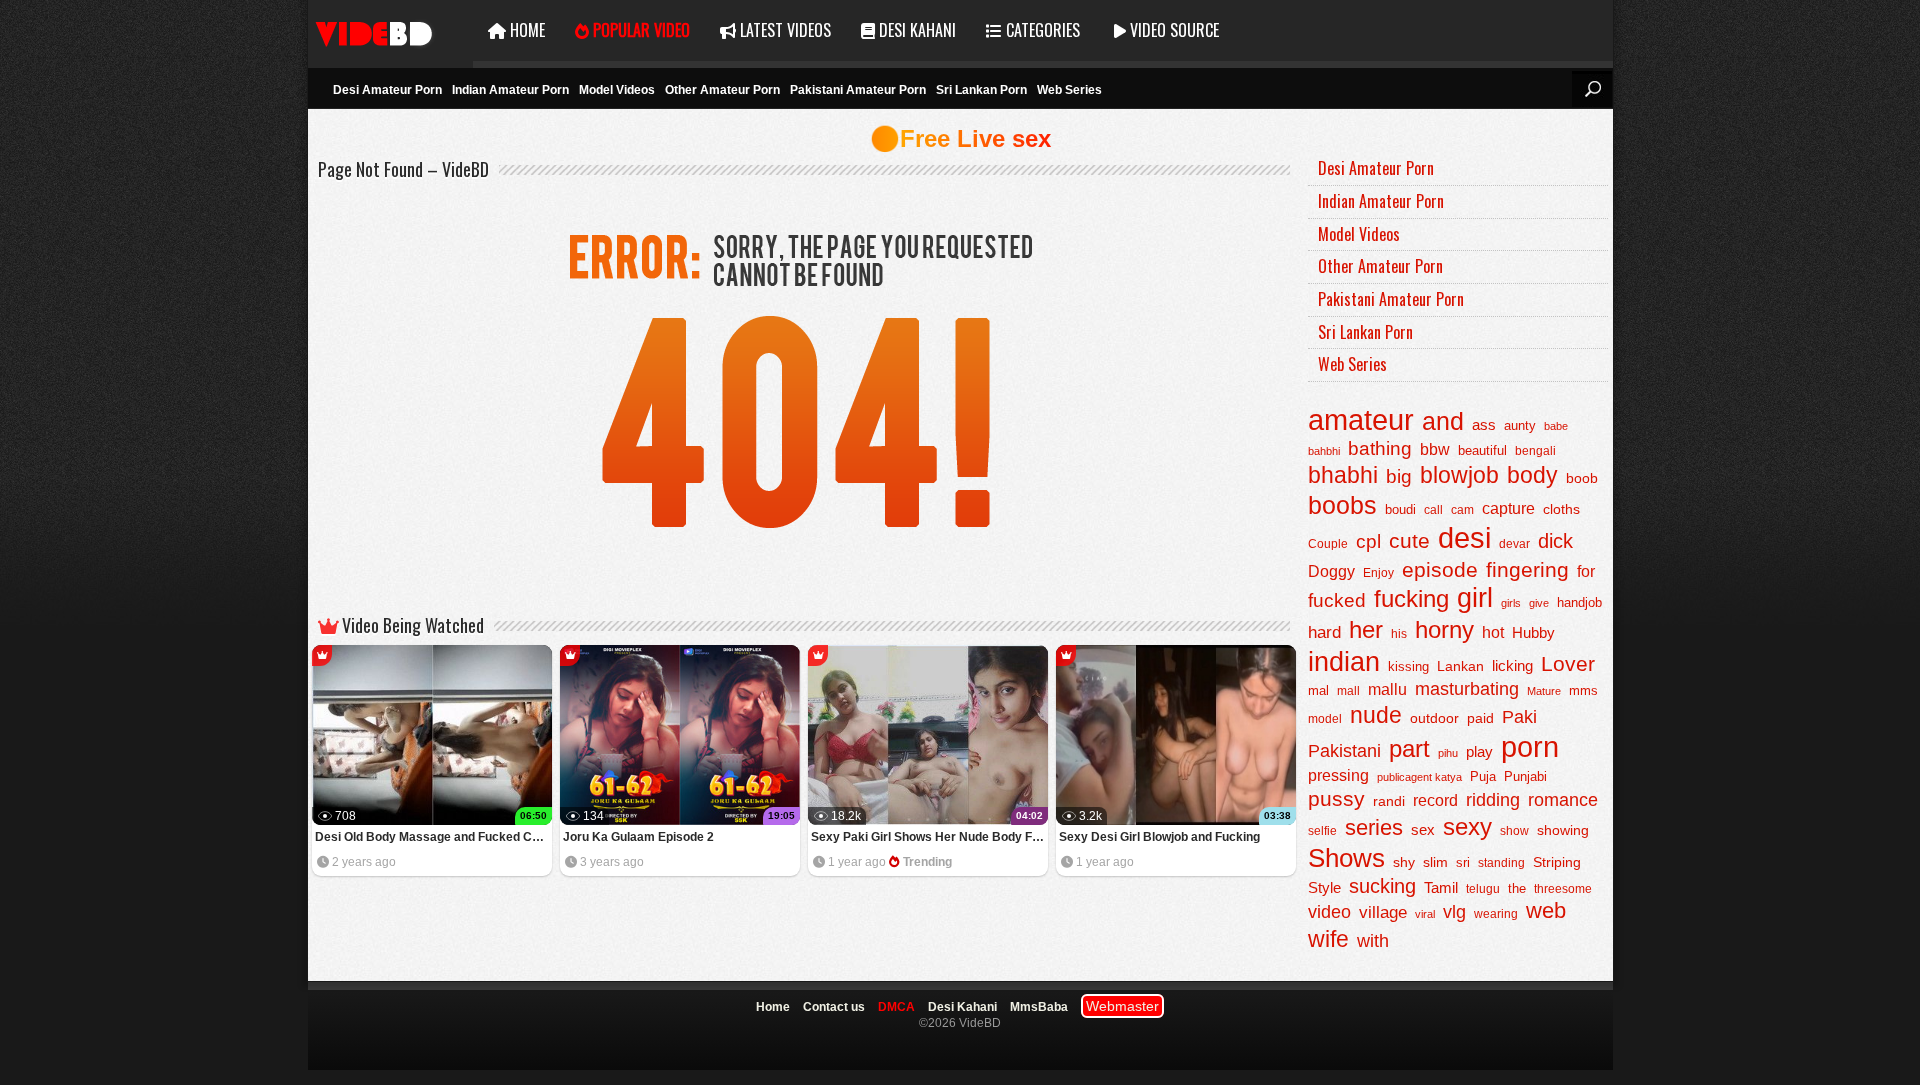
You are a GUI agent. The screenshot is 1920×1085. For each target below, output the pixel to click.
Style (1324, 887)
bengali (1535, 451)
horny (1444, 630)
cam (1462, 510)
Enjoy (1378, 573)
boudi (1400, 509)
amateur (1361, 419)
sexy (1467, 826)
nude (1376, 715)
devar (1514, 544)
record (1435, 800)
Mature (1544, 691)
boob (1582, 478)
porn (1530, 746)
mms (1583, 691)
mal (1318, 690)
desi (1464, 538)
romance (1563, 799)
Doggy (1331, 571)
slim (1435, 862)
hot (1493, 632)
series (1374, 827)
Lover (1568, 663)
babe (1556, 426)
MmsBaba (1039, 1007)
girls (1511, 603)
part (1409, 748)
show (1514, 831)
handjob (1579, 603)
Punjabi (1525, 776)
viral (1425, 914)
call (1433, 510)
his (1399, 634)
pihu (1448, 753)
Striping (1557, 862)
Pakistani (1344, 751)
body (1532, 475)
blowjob (1459, 475)
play (1479, 751)
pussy (1336, 799)
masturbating (1467, 688)
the (1517, 889)
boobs (1342, 505)
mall (1348, 691)
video (1329, 912)
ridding (1493, 800)
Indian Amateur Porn (510, 90)
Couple (1328, 544)
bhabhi (1343, 475)
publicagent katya (1419, 777)
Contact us (834, 1007)
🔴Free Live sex (960, 138)
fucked (1337, 600)
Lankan (1460, 666)
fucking (1411, 598)
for (1586, 571)
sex (1423, 829)
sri (1463, 862)
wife (1328, 939)
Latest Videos (783, 30)
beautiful (1482, 450)
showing (1563, 830)
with (1373, 941)
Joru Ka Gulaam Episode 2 (638, 837)
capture (1508, 508)
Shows (1346, 858)
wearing (1496, 914)
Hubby (1533, 632)
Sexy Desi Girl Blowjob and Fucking (1159, 837)
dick (1555, 541)
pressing (1338, 775)
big (1399, 476)
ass (1484, 424)
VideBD (390, 30)
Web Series (1069, 90)
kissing (1408, 667)
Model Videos (617, 90)
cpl (1368, 541)
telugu (1483, 889)
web (1546, 910)
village (1383, 912)
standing (1501, 863)
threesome (1563, 889)
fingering (1527, 569)
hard (1324, 632)
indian (1344, 661)
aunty (1520, 425)
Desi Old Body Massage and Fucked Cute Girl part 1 (433, 837)
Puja (1483, 777)
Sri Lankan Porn (981, 90)
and (1443, 421)
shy (1404, 862)
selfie (1322, 831)
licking (1512, 666)
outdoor (1434, 718)
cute (1409, 541)
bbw (1435, 449)
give (1539, 603)
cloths (1561, 509)
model (1325, 718)
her (1366, 630)
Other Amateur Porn (722, 90)
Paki (1519, 717)
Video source (1172, 30)
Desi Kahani (915, 30)
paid (1480, 718)
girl (1475, 598)
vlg (1454, 911)
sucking (1382, 886)
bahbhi (1324, 451)
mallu (1387, 689)
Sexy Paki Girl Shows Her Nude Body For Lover (929, 837)
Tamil (1441, 888)
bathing (1380, 448)
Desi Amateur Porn (387, 90)
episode (1440, 569)
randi (1389, 801)
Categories (1041, 30)
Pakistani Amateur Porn (858, 90)
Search (1592, 89)
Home (525, 30)
